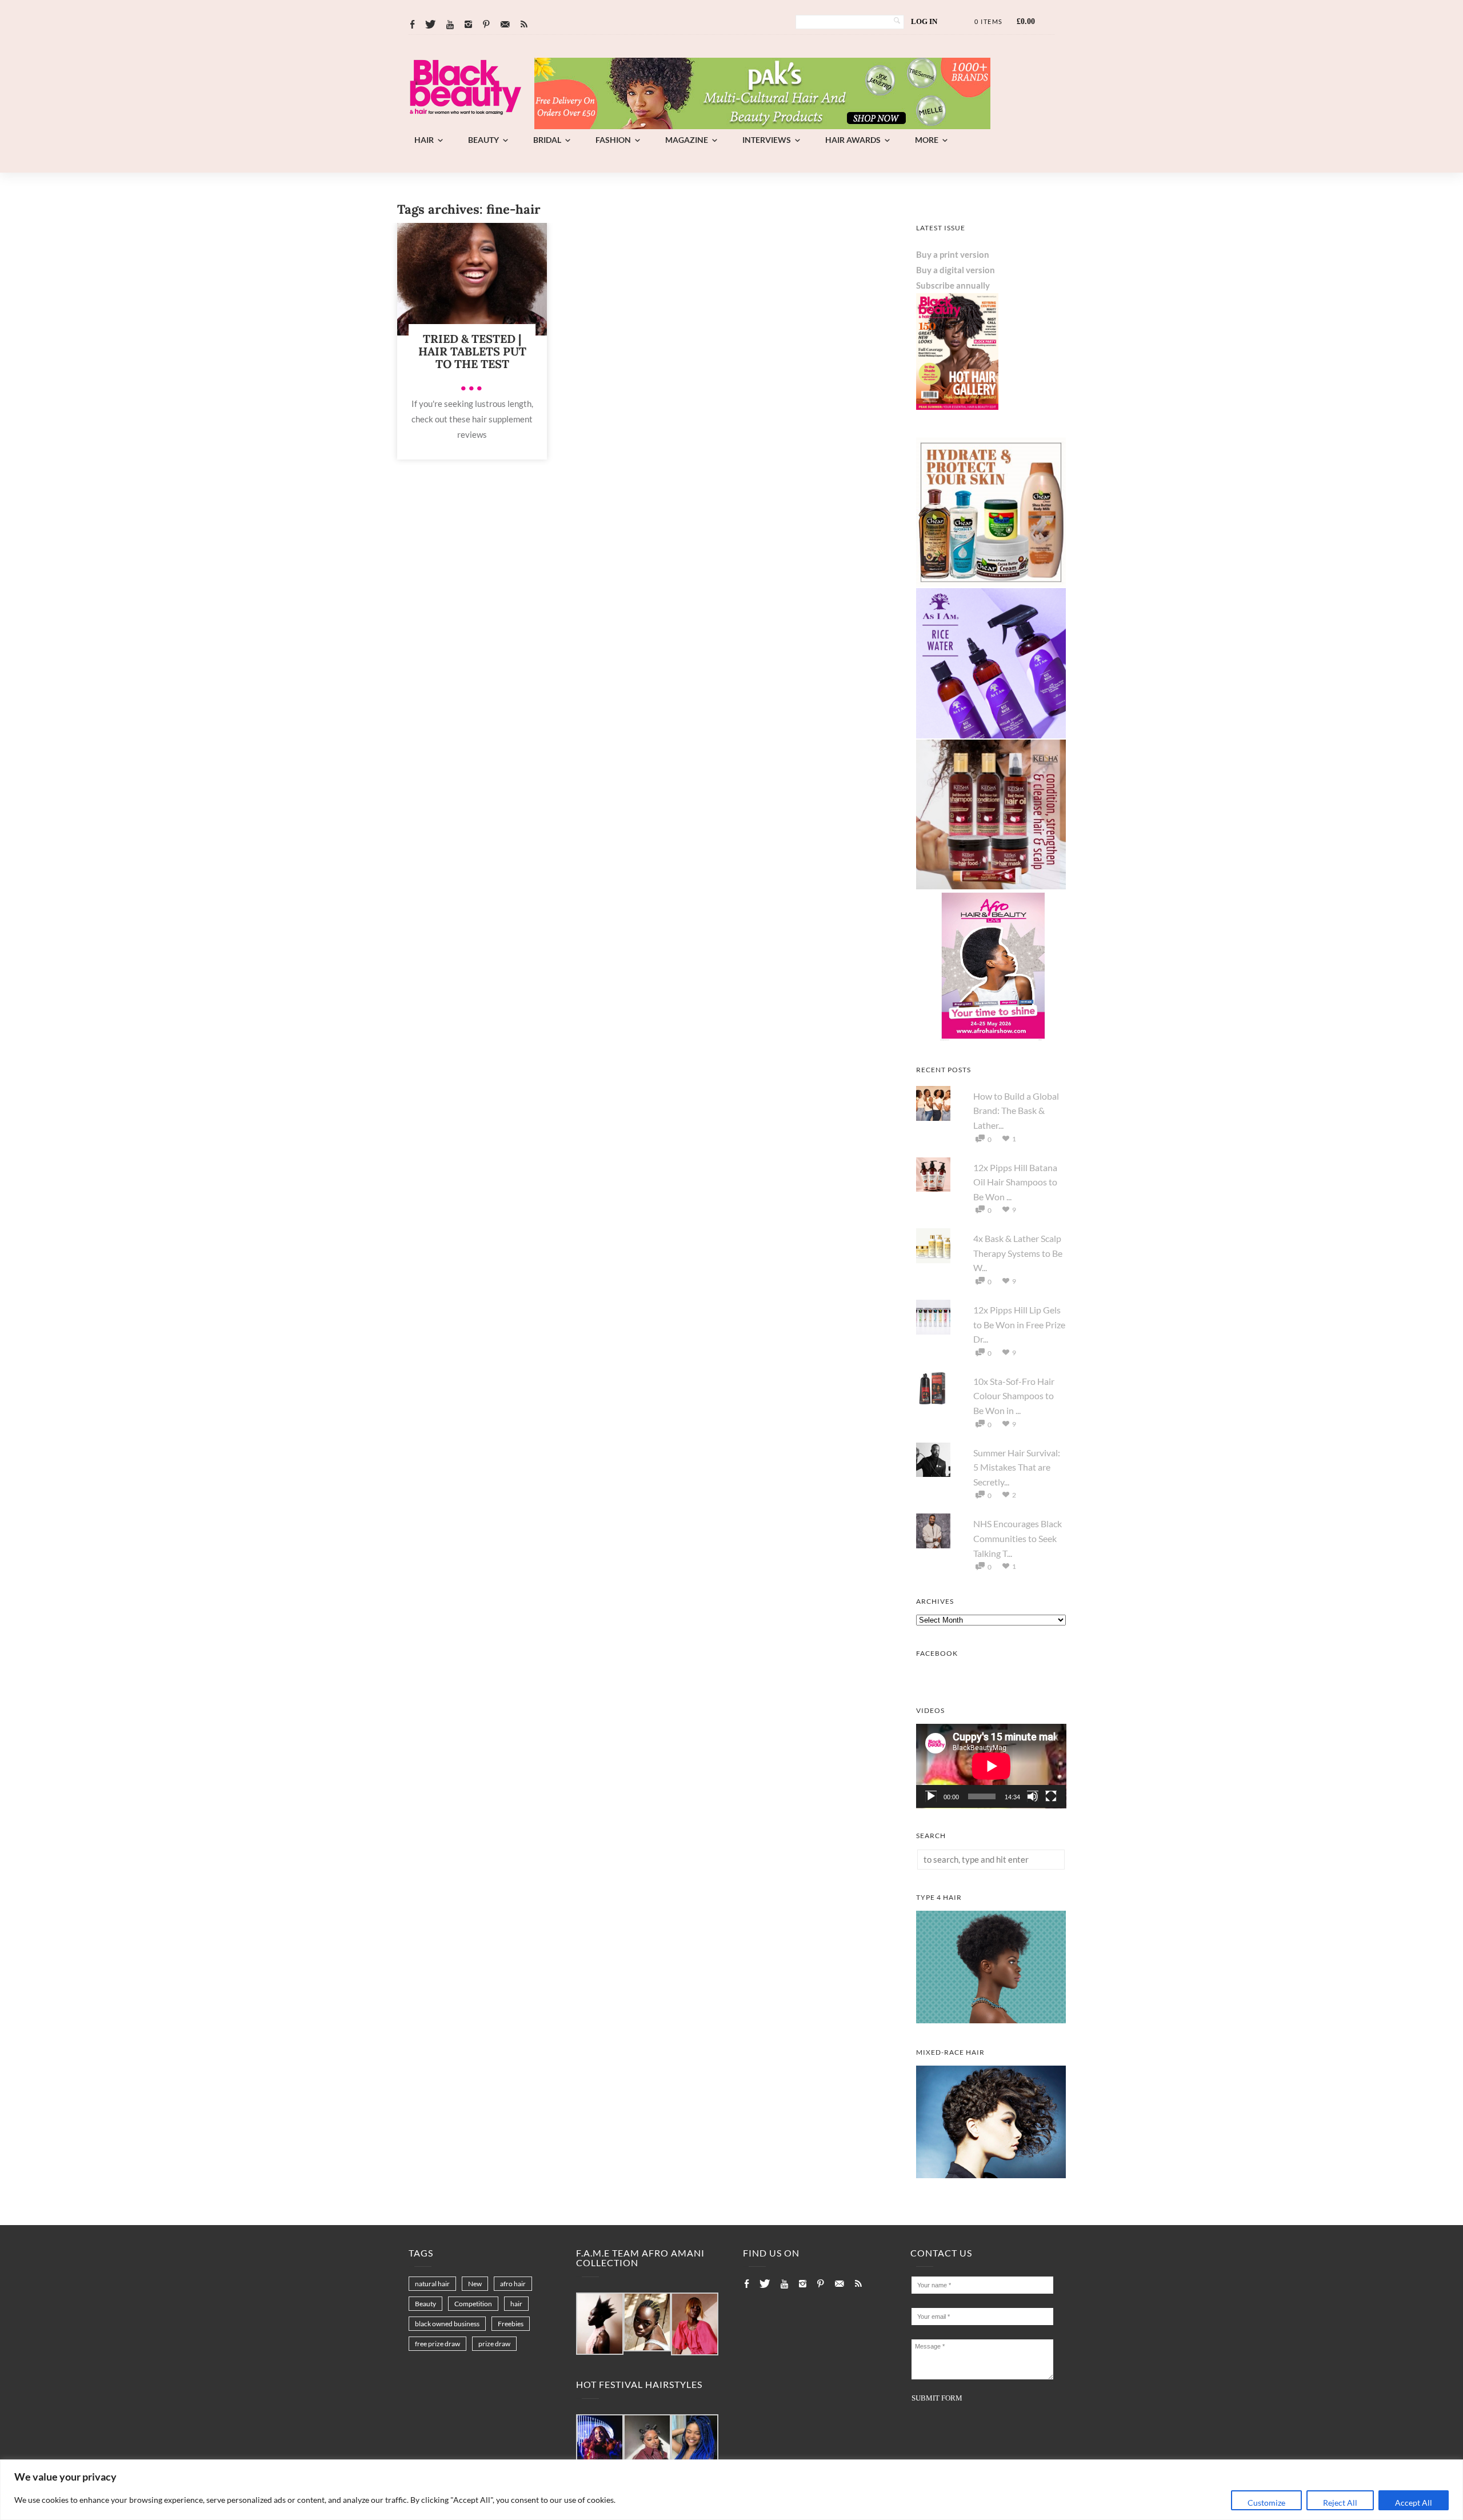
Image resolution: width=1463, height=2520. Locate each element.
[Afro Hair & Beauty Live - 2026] (991, 1037)
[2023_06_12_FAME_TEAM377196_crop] (647, 2323)
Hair (424, 140)
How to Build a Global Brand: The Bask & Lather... (1016, 1111)
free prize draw (437, 2344)
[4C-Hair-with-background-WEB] (991, 2020)
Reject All (1340, 2503)
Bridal (547, 140)
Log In (924, 21)
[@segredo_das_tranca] (695, 2444)
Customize (1266, 2503)
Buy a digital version (956, 270)
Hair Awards (853, 140)
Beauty (483, 140)
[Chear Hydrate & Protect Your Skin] (991, 584)
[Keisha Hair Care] (991, 886)
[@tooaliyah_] (647, 2444)
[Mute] (1033, 1796)
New (475, 2284)
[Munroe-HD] (991, 2175)
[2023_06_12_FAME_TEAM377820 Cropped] (695, 2325)
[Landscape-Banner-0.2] (762, 126)
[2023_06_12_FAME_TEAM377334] (600, 2324)
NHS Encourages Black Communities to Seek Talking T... (1018, 1538)
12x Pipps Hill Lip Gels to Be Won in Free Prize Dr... (1019, 1324)
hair (516, 2304)
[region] (731, 2490)
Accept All (1414, 2503)
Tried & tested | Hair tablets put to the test (472, 351)
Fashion (613, 140)
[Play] (931, 1796)
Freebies (511, 2324)
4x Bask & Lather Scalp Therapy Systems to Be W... (1018, 1253)
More (927, 140)
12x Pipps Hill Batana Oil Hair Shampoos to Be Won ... (1015, 1182)
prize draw (494, 2344)
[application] (991, 1766)
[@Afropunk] (600, 2444)
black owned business (447, 2324)
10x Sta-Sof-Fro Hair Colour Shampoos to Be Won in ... (1014, 1396)
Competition (473, 2304)
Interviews (767, 140)
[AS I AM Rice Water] (991, 735)
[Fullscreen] (1051, 1796)
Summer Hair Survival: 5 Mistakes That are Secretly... (1017, 1467)
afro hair (513, 2284)
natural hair (432, 2284)
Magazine (687, 140)
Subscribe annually (953, 285)
